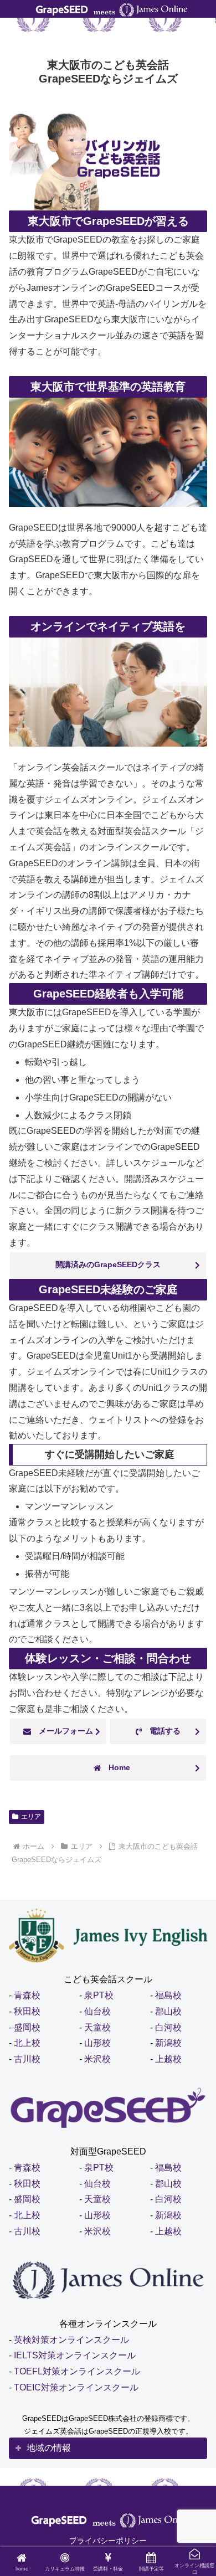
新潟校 (168, 2043)
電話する (161, 1731)
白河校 (168, 2027)
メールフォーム (62, 1731)
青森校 (27, 1995)
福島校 (168, 1995)
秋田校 (27, 2011)
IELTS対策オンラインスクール (75, 2355)
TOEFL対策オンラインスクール (77, 2371)
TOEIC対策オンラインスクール (76, 2387)
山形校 (97, 2043)
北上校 (27, 2043)
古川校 (27, 2059)
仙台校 (97, 2011)
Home (115, 1767)
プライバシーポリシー (108, 2541)
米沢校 (97, 2059)
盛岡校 (27, 2027)
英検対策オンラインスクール (71, 2340)
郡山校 (168, 2011)
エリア (31, 1817)
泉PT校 (99, 1995)
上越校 (168, 2059)
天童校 (97, 2027)
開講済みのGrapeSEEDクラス (108, 1264)
